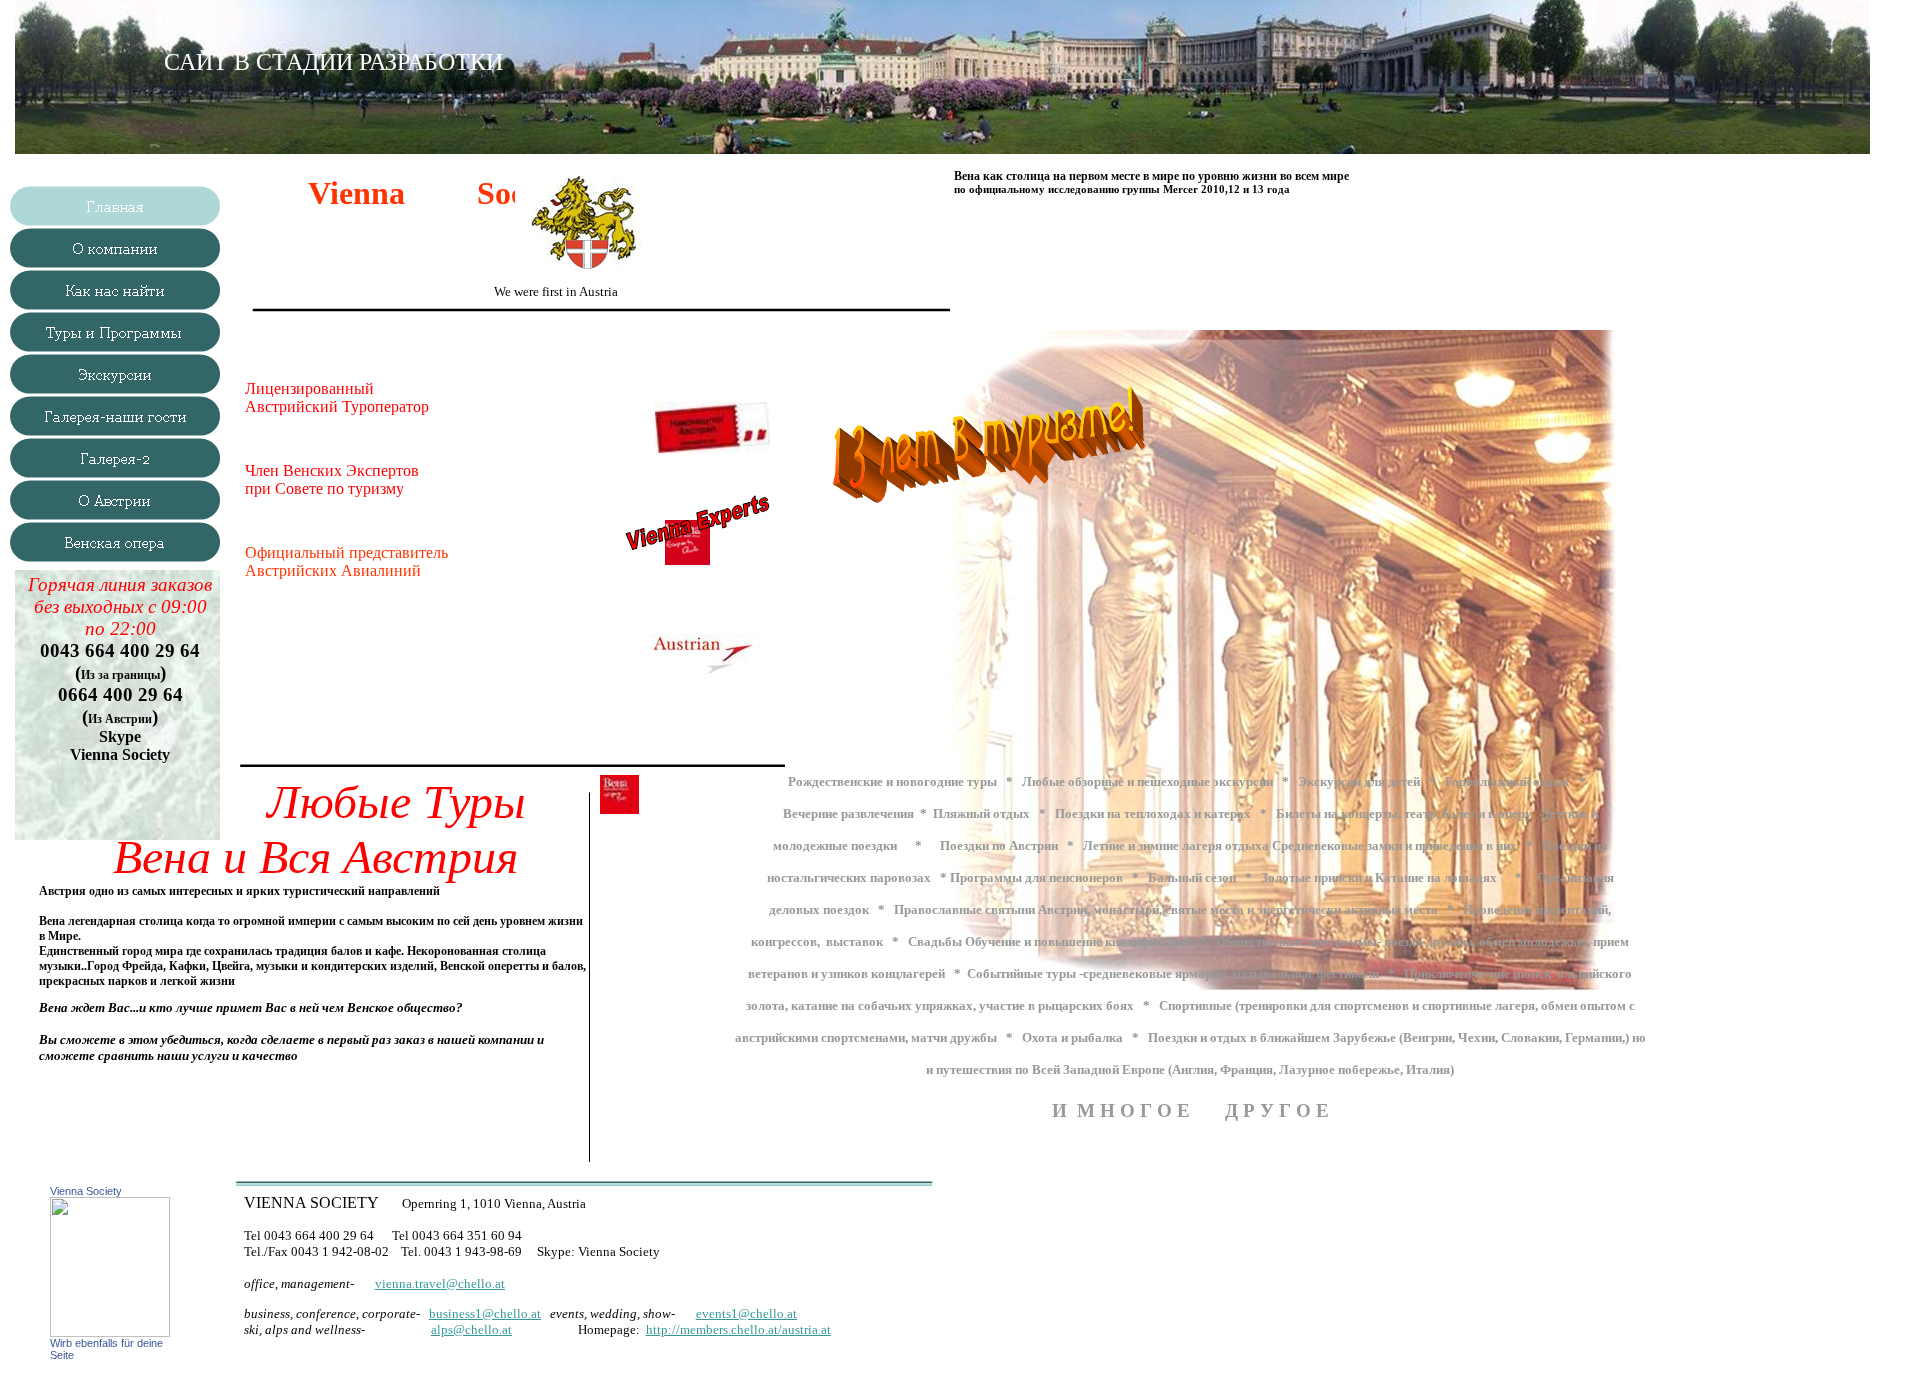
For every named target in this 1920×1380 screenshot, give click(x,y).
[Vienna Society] (110, 1331)
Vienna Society (86, 1191)
